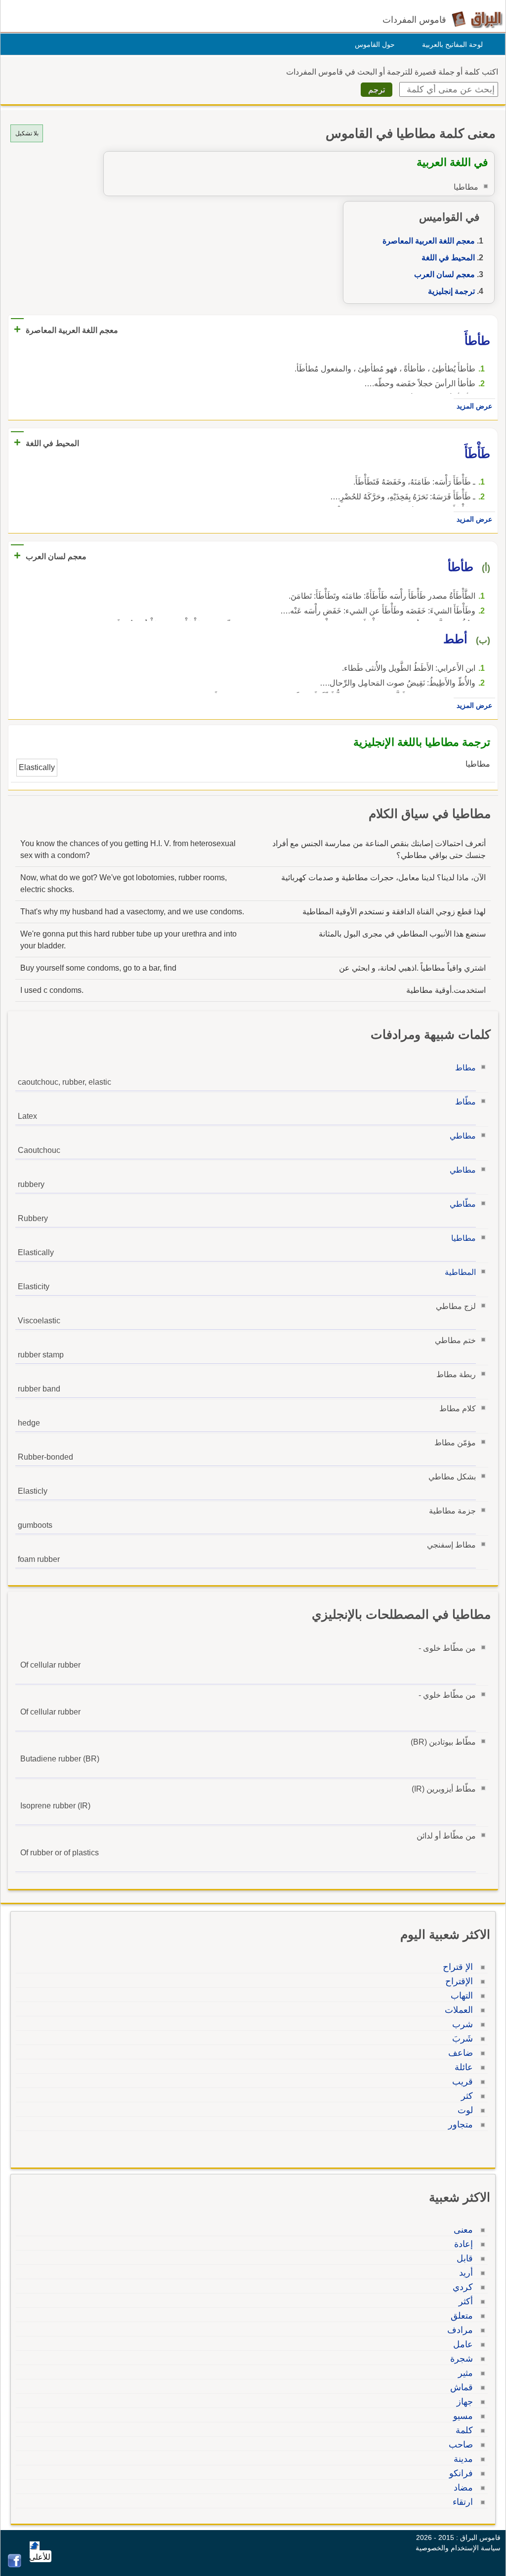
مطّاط (465, 1102)
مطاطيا (464, 1238)
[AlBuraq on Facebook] (15, 2565)
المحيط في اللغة (448, 258)
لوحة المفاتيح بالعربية (452, 44)
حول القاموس (375, 44)
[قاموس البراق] (477, 19)
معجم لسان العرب (444, 274)
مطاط (465, 1068)
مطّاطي (463, 1204)
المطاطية (460, 1272)
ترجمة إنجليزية (451, 291)
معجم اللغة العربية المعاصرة (429, 241)
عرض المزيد (474, 406)
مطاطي (463, 1136)
